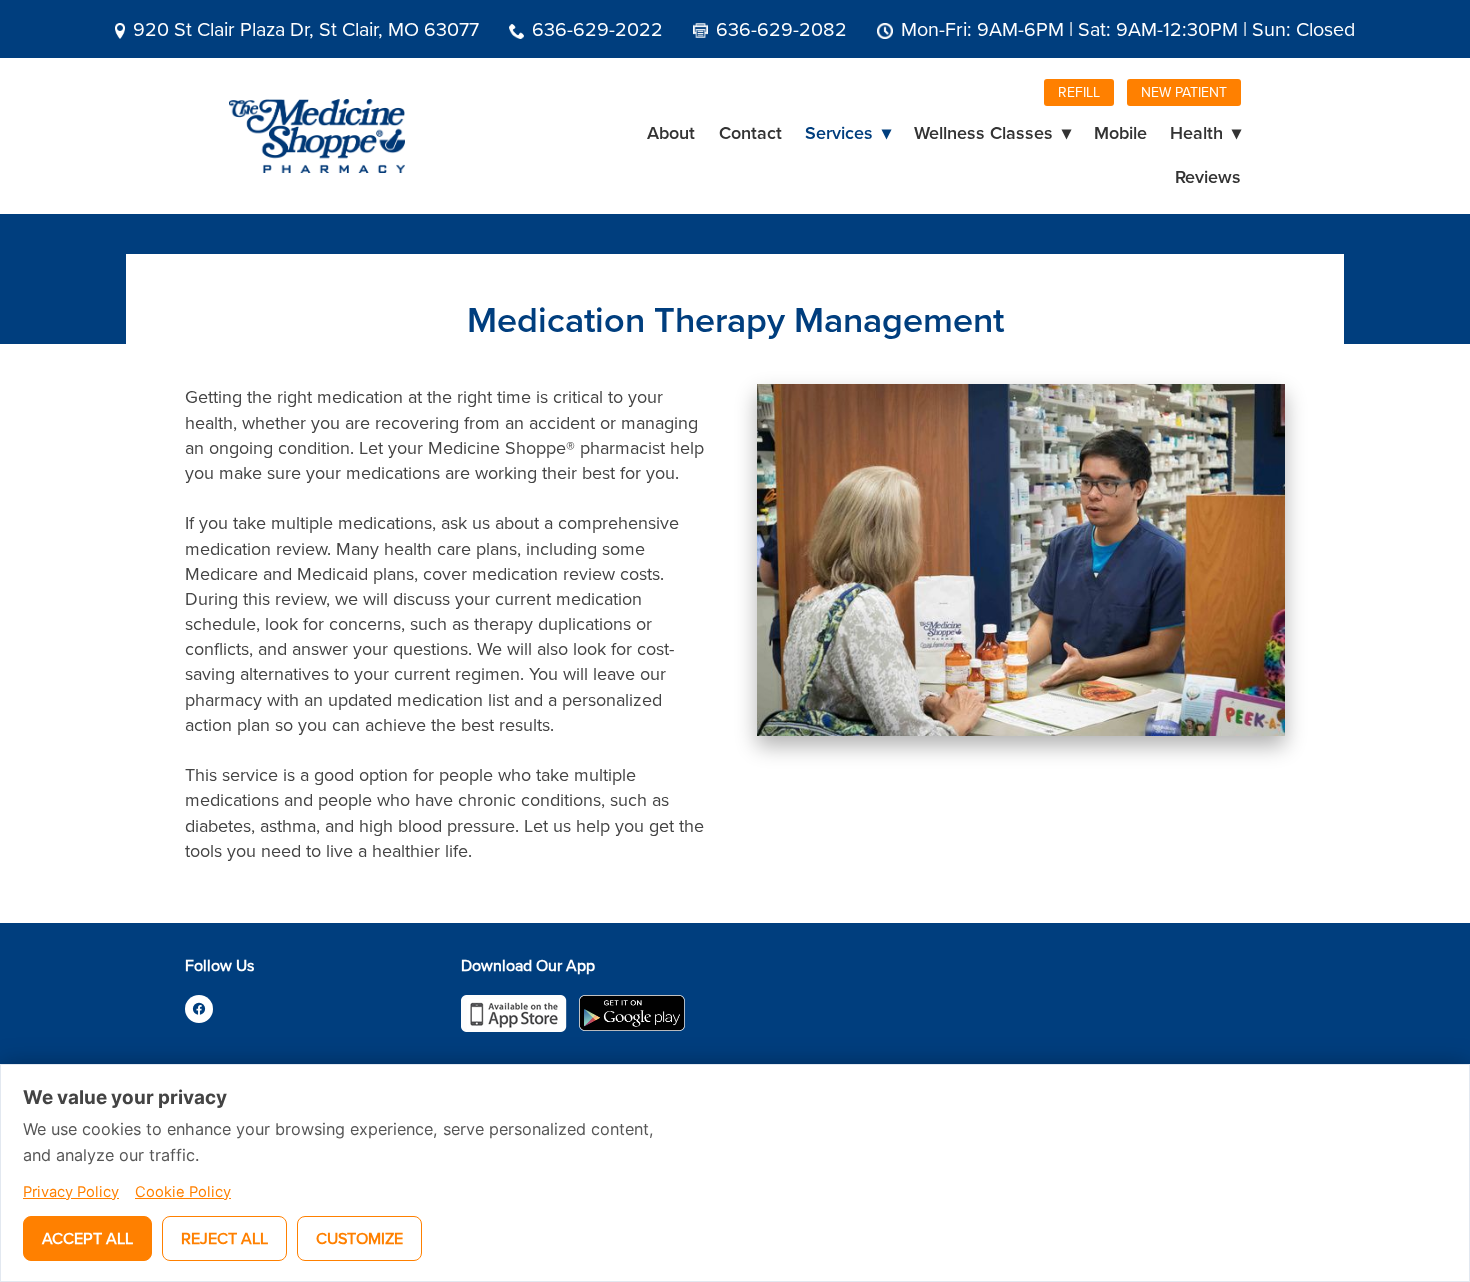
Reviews (1208, 176)
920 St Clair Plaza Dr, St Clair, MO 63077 (306, 28)
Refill (1079, 92)
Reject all (224, 1238)
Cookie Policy (183, 1192)
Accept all (87, 1238)
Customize (359, 1238)
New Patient (1184, 92)
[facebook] (199, 1009)
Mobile (1120, 132)
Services (848, 132)
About (671, 132)
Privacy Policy (71, 1192)
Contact (750, 132)
